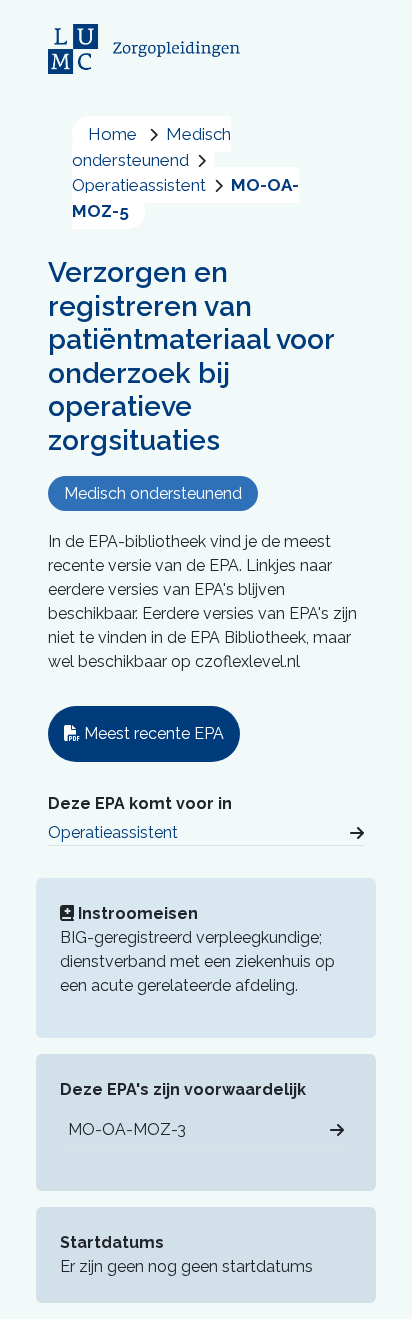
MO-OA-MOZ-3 (127, 1129)
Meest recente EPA (152, 733)
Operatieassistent (113, 832)
